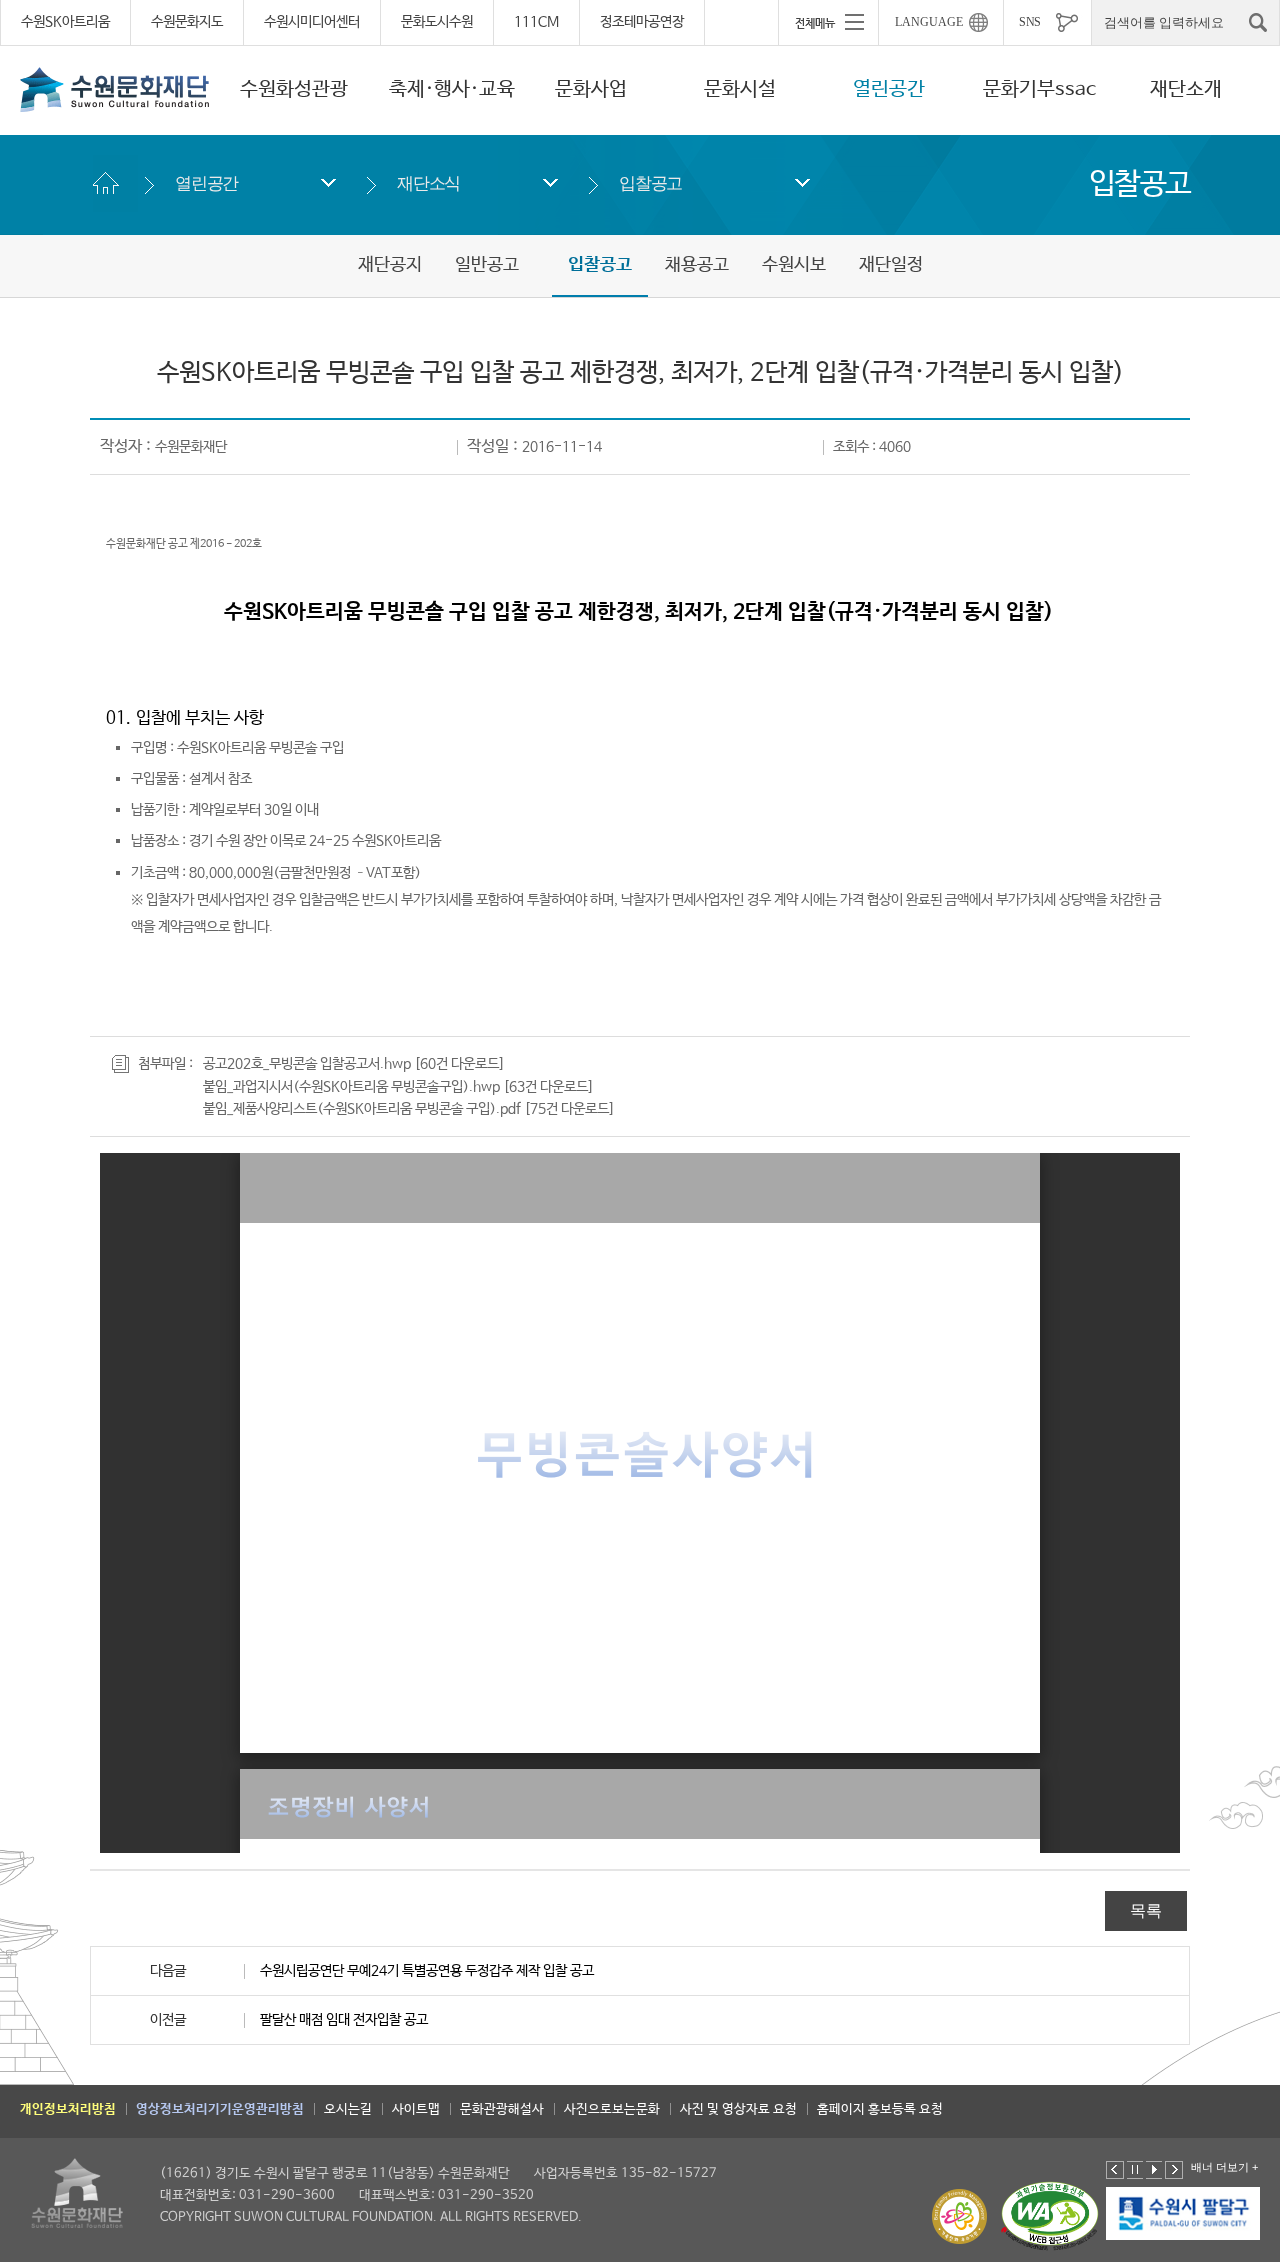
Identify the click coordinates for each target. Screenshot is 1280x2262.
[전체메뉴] (828, 22)
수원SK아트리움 (65, 22)
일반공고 (487, 265)
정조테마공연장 (642, 22)
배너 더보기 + (1224, 2167)
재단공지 (390, 265)
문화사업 (591, 89)
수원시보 (794, 265)
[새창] (1163, 2213)
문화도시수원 (437, 22)
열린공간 (889, 89)
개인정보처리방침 (68, 2109)
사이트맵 (416, 2109)
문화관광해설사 (502, 2109)
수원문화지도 (187, 22)
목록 (1146, 1910)
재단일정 (891, 265)
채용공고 (697, 265)
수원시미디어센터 (312, 22)
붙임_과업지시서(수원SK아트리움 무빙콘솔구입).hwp (351, 1087)
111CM (536, 22)
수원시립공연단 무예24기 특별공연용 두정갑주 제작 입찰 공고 (427, 1971)
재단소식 (428, 183)
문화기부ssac (1039, 89)
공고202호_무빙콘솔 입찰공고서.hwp (307, 1064)
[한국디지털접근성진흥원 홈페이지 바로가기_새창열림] (1050, 2216)
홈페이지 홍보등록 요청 (880, 2109)
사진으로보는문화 (612, 2109)
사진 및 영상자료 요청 (738, 2109)
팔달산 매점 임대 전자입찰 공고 (344, 2020)
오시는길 (348, 2109)
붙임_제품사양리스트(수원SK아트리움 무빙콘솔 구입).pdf (362, 1109)
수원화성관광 (294, 89)
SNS (1030, 22)
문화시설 (740, 89)
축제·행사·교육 (452, 89)
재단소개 (1186, 89)
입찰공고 (650, 183)
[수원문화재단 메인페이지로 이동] (115, 89)
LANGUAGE (929, 22)
